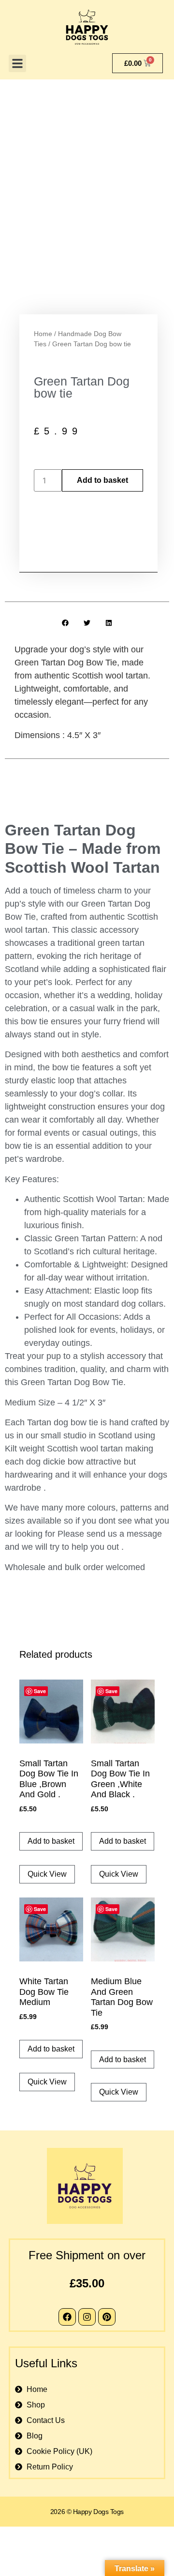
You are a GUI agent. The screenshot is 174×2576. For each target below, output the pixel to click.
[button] (17, 63)
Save (40, 1691)
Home (43, 334)
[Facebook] (67, 2317)
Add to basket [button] (51, 1841)
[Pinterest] (107, 2317)
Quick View (47, 1874)
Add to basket (102, 480)
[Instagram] (87, 2317)
